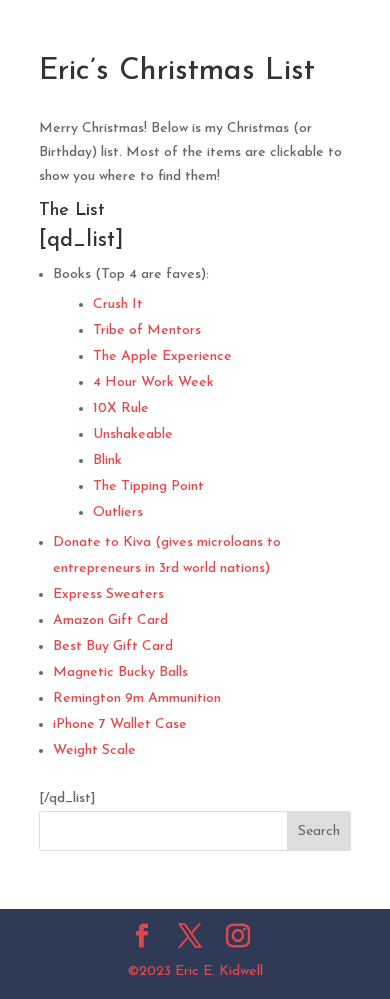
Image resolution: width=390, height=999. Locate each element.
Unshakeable (133, 434)
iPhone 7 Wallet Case (120, 724)
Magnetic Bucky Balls (120, 672)
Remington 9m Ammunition (137, 698)
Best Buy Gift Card (113, 646)
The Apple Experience (162, 356)
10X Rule (121, 408)
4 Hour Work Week (153, 382)
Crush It (118, 304)
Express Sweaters (108, 594)
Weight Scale (94, 750)
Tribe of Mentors (147, 330)
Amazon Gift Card (110, 620)
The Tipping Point (148, 486)
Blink (107, 460)
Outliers (118, 512)
